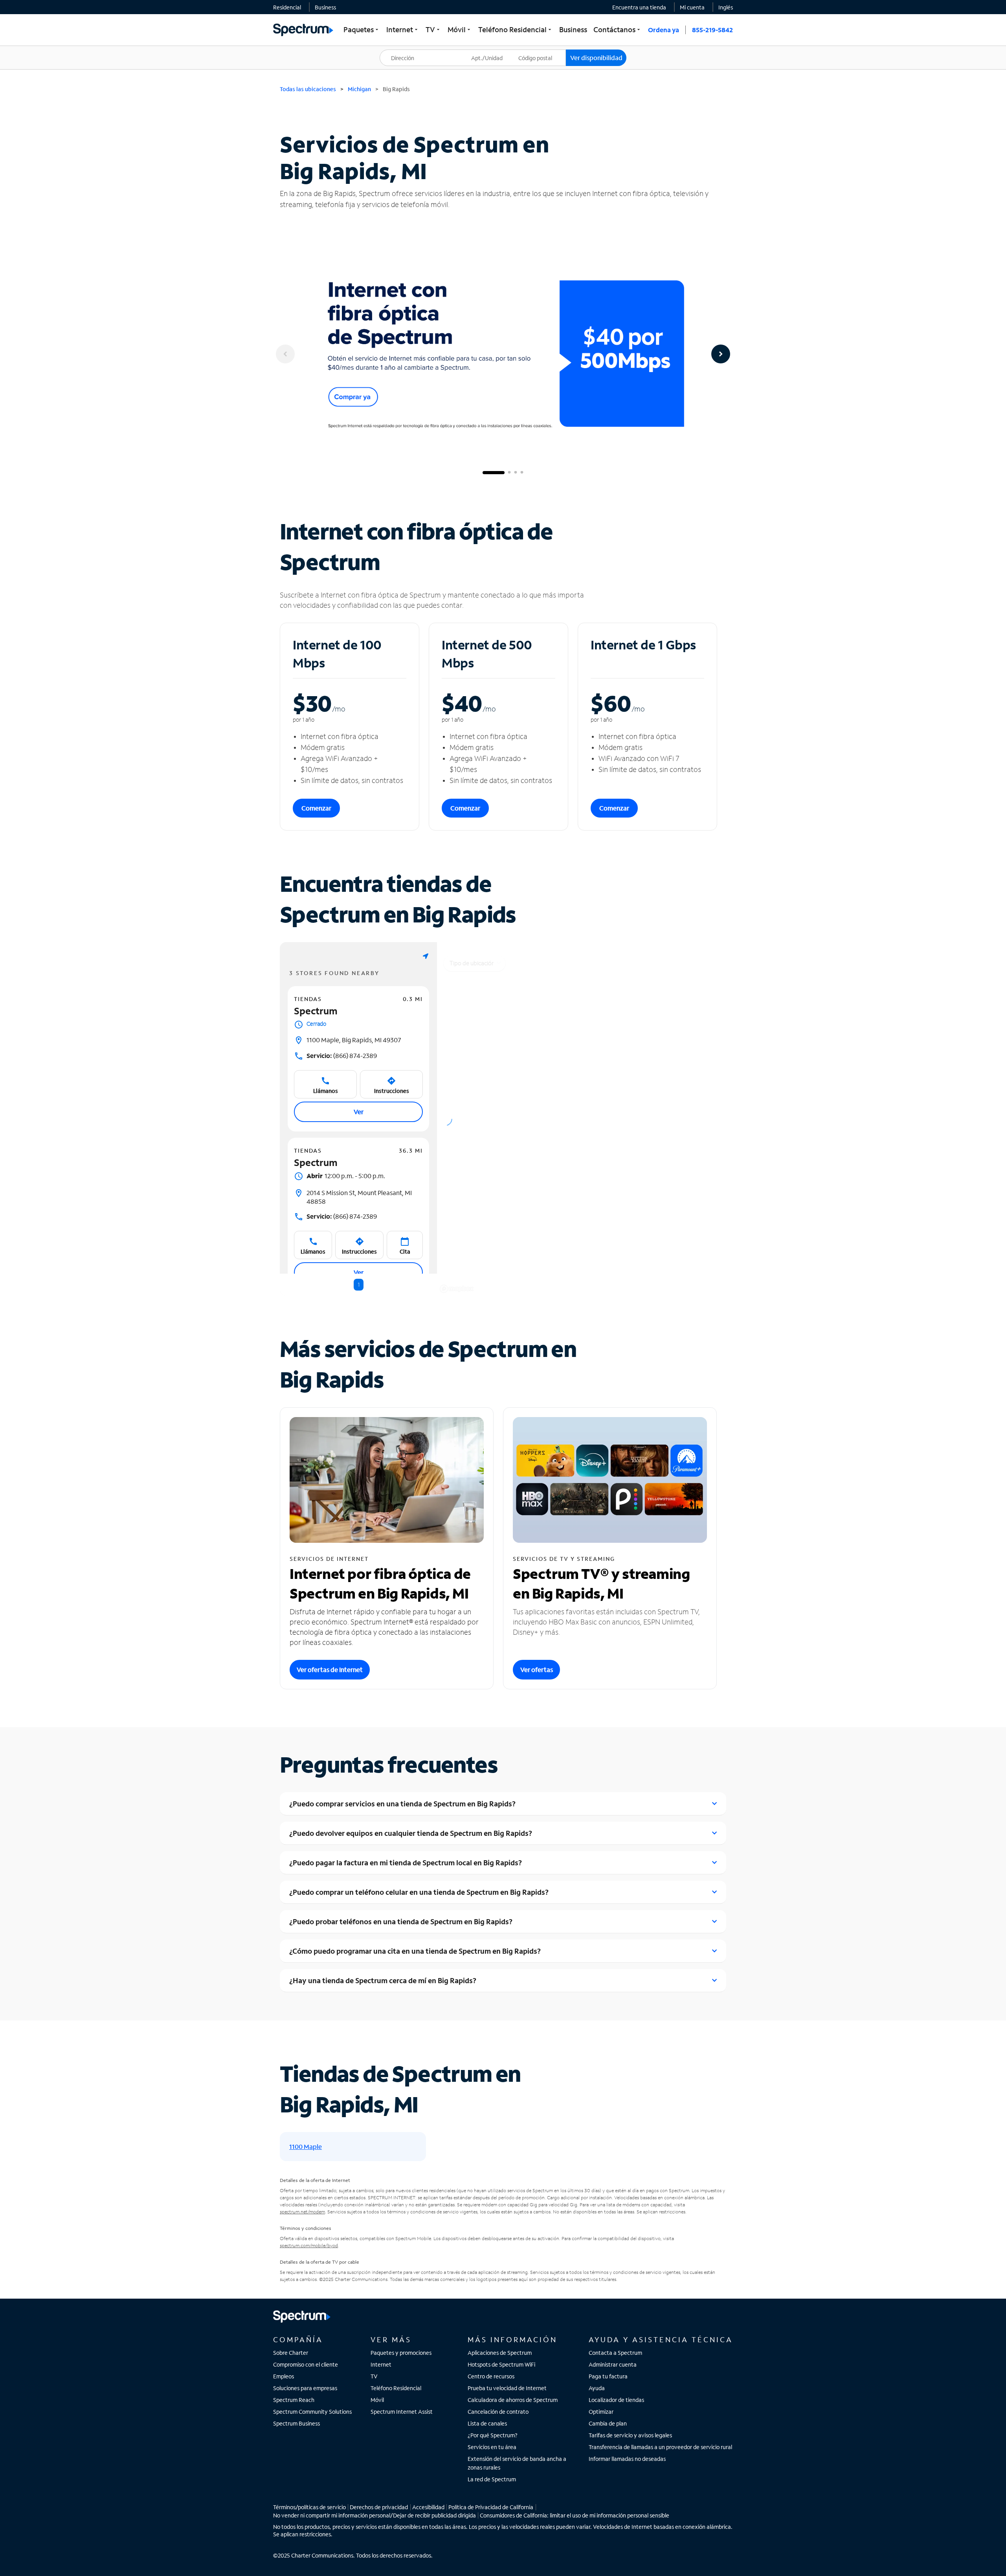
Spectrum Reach (294, 2400)
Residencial (287, 7)
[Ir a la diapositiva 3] (516, 473)
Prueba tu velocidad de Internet (507, 2388)
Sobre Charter (291, 2353)
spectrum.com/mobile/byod (309, 2245)
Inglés (726, 7)
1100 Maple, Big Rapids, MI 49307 (354, 1040)
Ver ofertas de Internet (330, 1669)
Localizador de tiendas (616, 2400)
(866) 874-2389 (342, 1055)
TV (374, 2376)
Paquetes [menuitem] (362, 29)
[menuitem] (287, 7)
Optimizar (601, 2412)
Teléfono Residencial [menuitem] (516, 29)
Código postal (540, 50)
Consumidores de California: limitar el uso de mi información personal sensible (575, 2515)
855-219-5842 (712, 30)
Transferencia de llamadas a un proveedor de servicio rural (660, 2447)
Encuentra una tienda (639, 7)
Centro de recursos (491, 2376)
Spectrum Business (296, 2423)
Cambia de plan (608, 2423)
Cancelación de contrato (498, 2412)
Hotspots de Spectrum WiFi (501, 2364)
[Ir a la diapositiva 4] (522, 473)
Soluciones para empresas (305, 2388)
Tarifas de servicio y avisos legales (630, 2435)
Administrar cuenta (613, 2364)
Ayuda (597, 2388)
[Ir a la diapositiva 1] (494, 473)
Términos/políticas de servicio (309, 2507)
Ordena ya (664, 30)
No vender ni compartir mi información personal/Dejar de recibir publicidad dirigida (374, 2515)
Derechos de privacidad (379, 2507)
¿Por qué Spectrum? (493, 2435)
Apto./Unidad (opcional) (492, 53)
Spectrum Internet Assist (402, 2412)
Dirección (396, 50)
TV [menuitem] (433, 29)
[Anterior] (285, 354)
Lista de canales (487, 2423)
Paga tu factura (608, 2376)
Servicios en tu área (492, 2447)
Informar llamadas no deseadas (627, 2459)
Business (325, 7)
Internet (381, 2364)
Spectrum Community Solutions (312, 2412)
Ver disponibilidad (596, 58)
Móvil (377, 2400)
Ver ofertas (537, 1669)
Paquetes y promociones (401, 2353)
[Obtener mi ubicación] (426, 956)
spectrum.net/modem (302, 2212)
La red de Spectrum (492, 2479)
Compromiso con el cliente (306, 2364)
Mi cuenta (692, 7)
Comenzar (316, 808)
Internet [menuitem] (403, 29)
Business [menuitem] (573, 29)
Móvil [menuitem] (460, 29)
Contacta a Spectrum (615, 2353)
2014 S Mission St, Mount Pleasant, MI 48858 (359, 1197)
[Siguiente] (721, 354)
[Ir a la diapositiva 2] (509, 473)
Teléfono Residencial (396, 2388)
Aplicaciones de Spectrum (500, 2353)
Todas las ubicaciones (308, 89)
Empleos (284, 2376)
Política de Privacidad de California (491, 2507)
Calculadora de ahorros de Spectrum (513, 2400)
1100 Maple (306, 2146)
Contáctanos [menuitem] (618, 29)
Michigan (359, 89)
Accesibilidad (428, 2507)
